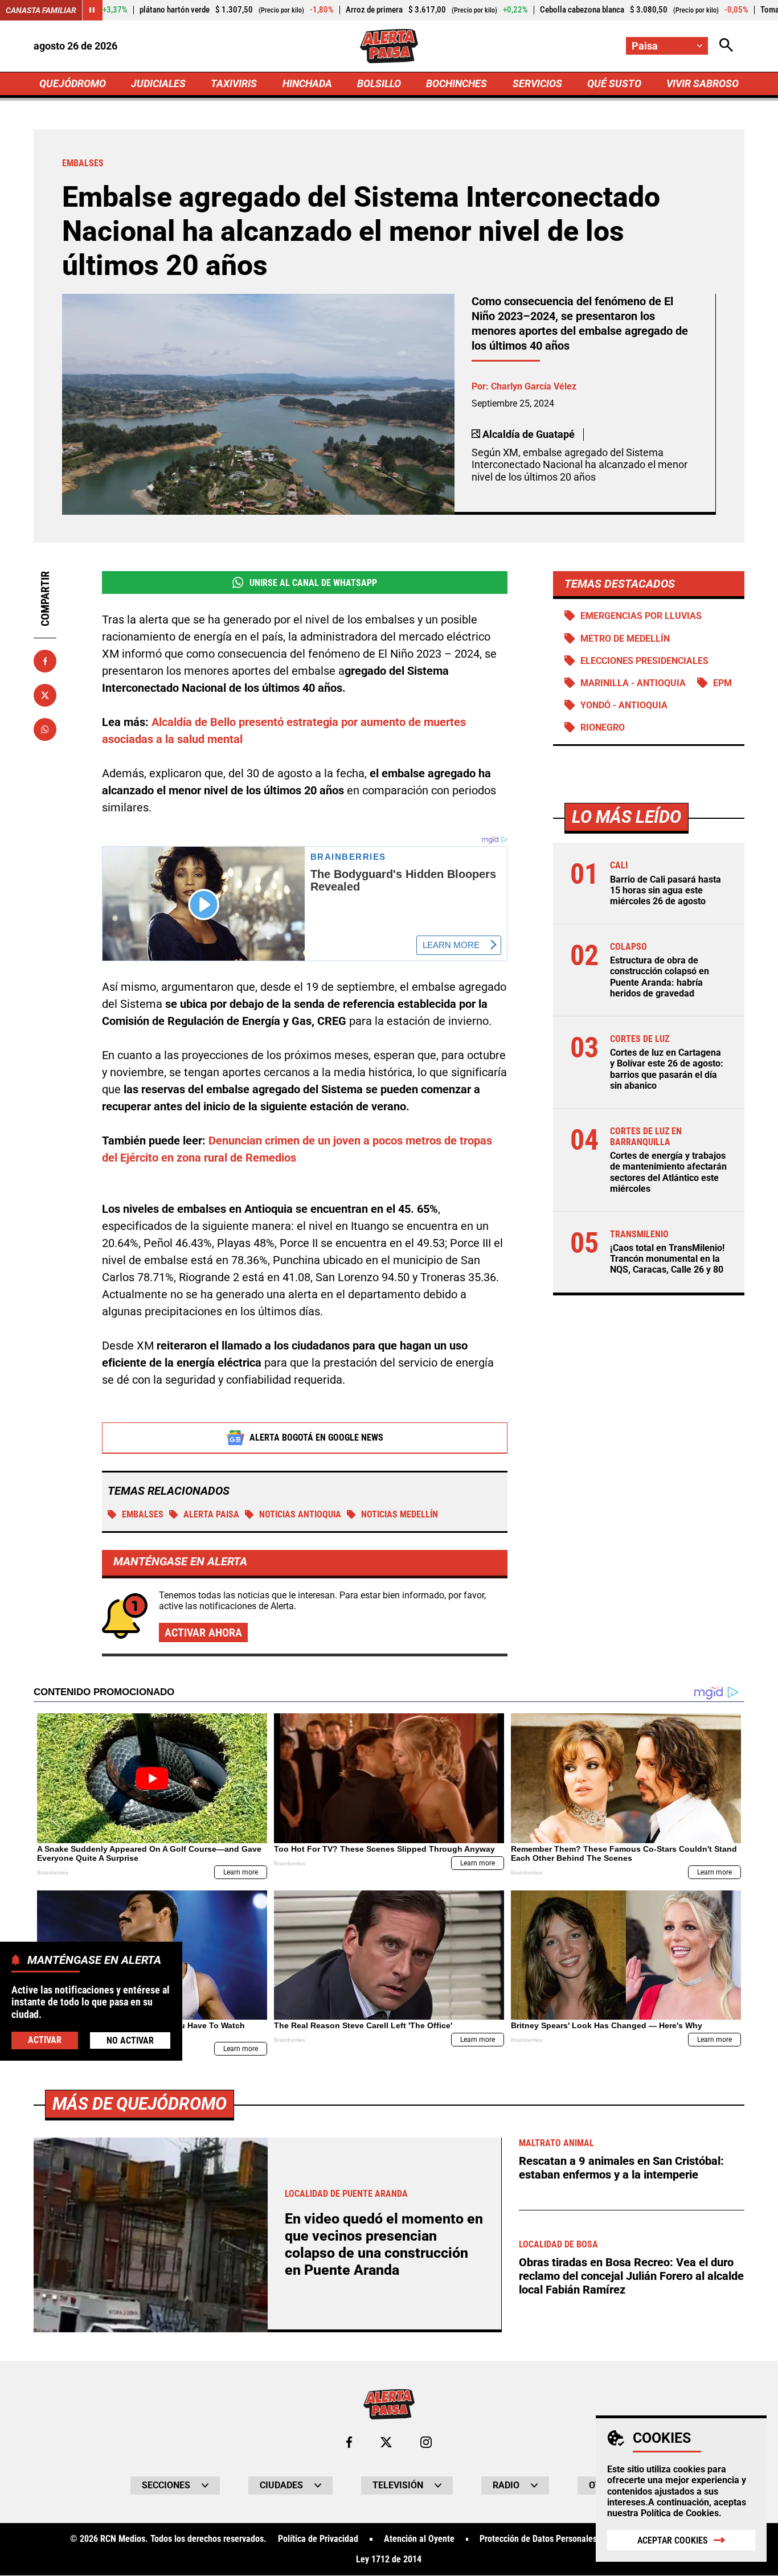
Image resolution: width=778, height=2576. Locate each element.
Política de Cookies (680, 2513)
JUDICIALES (158, 83)
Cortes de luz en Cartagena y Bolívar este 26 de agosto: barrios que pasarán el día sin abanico (667, 1069)
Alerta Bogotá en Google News (316, 1437)
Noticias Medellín (400, 1514)
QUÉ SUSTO (614, 83)
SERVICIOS (537, 83)
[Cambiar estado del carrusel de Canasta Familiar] (92, 10)
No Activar (130, 2040)
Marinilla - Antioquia (633, 683)
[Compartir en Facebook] (45, 661)
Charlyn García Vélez (534, 386)
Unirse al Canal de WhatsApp (313, 583)
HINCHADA (307, 83)
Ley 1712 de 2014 (389, 2559)
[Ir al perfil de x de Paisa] (386, 2442)
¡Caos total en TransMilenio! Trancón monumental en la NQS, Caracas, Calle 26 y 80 (667, 1259)
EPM (722, 683)
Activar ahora (203, 1632)
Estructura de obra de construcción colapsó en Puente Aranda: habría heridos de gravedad (660, 977)
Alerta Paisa (211, 1514)
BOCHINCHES (456, 83)
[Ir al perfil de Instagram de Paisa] (426, 2442)
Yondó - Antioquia (624, 705)
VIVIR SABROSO (703, 83)
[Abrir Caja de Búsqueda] (726, 46)
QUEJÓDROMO (73, 83)
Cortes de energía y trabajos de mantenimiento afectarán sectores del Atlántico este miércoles (668, 1172)
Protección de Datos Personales (538, 2539)
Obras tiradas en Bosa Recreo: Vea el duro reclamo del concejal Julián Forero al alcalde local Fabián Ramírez (631, 2276)
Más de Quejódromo (140, 2104)
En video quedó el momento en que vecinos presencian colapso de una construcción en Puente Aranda (384, 2244)
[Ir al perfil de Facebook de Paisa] (349, 2442)
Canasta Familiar (41, 10)
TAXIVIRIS (234, 83)
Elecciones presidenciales (644, 661)
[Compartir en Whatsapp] (45, 729)
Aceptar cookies (673, 2540)
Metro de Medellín (625, 639)
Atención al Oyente (419, 2539)
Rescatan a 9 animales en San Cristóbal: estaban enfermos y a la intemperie (621, 2168)
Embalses (143, 1514)
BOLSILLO (379, 83)
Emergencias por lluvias (641, 616)
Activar (45, 2040)
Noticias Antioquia (300, 1514)
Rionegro (603, 727)
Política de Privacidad (318, 2539)
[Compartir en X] (45, 695)
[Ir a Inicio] (389, 46)
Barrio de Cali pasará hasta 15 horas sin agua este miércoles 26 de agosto (666, 890)
